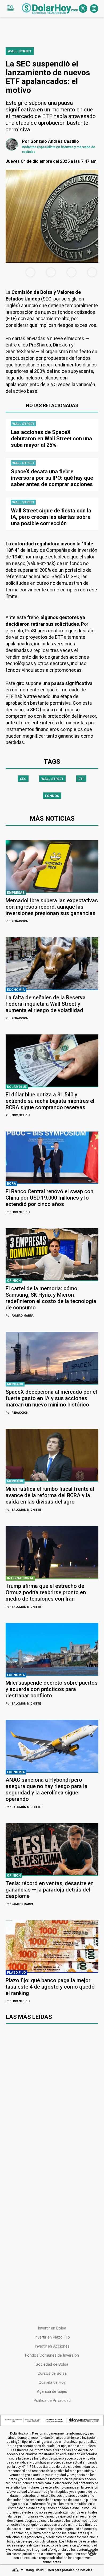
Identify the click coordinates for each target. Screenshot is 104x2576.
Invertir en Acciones (52, 2346)
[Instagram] (94, 9)
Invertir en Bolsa (52, 2328)
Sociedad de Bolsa (52, 2364)
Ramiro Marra (20, 1316)
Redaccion (17, 921)
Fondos (52, 796)
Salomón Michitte (23, 1510)
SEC (23, 779)
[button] (10, 9)
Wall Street (52, 779)
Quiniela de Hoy (52, 2382)
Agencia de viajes (52, 2391)
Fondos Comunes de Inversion (52, 2355)
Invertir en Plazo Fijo (52, 2337)
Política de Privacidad (52, 2400)
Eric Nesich (18, 1115)
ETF (81, 779)
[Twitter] (83, 9)
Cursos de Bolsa (52, 2373)
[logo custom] (50, 9)
